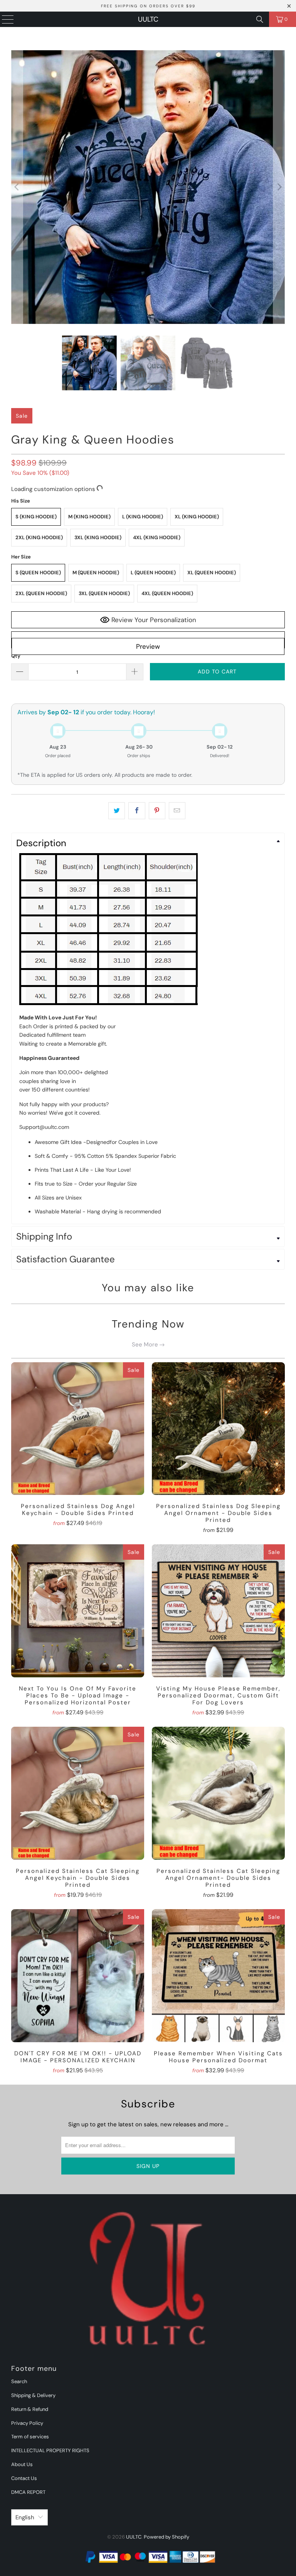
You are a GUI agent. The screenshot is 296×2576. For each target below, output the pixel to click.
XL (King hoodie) (197, 517)
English (25, 2517)
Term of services (30, 2437)
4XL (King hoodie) (157, 537)
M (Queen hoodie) (96, 573)
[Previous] (17, 187)
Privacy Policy (27, 2423)
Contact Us (24, 2478)
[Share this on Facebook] (137, 811)
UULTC (148, 19)
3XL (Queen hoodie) (104, 593)
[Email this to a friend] (177, 811)
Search (19, 2381)
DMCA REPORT (28, 2492)
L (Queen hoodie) (153, 573)
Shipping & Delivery (33, 2395)
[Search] (260, 19)
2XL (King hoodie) (39, 537)
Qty (16, 656)
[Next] (279, 187)
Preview (148, 646)
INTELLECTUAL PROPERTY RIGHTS (50, 2450)
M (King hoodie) (89, 517)
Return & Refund (30, 2409)
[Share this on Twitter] (117, 811)
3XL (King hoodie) (98, 537)
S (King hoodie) (36, 517)
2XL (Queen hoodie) (41, 593)
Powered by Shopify (166, 2537)
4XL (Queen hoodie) (167, 593)
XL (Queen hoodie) (212, 573)
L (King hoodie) (143, 517)
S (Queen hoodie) (38, 573)
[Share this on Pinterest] (157, 811)
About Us (22, 2464)
